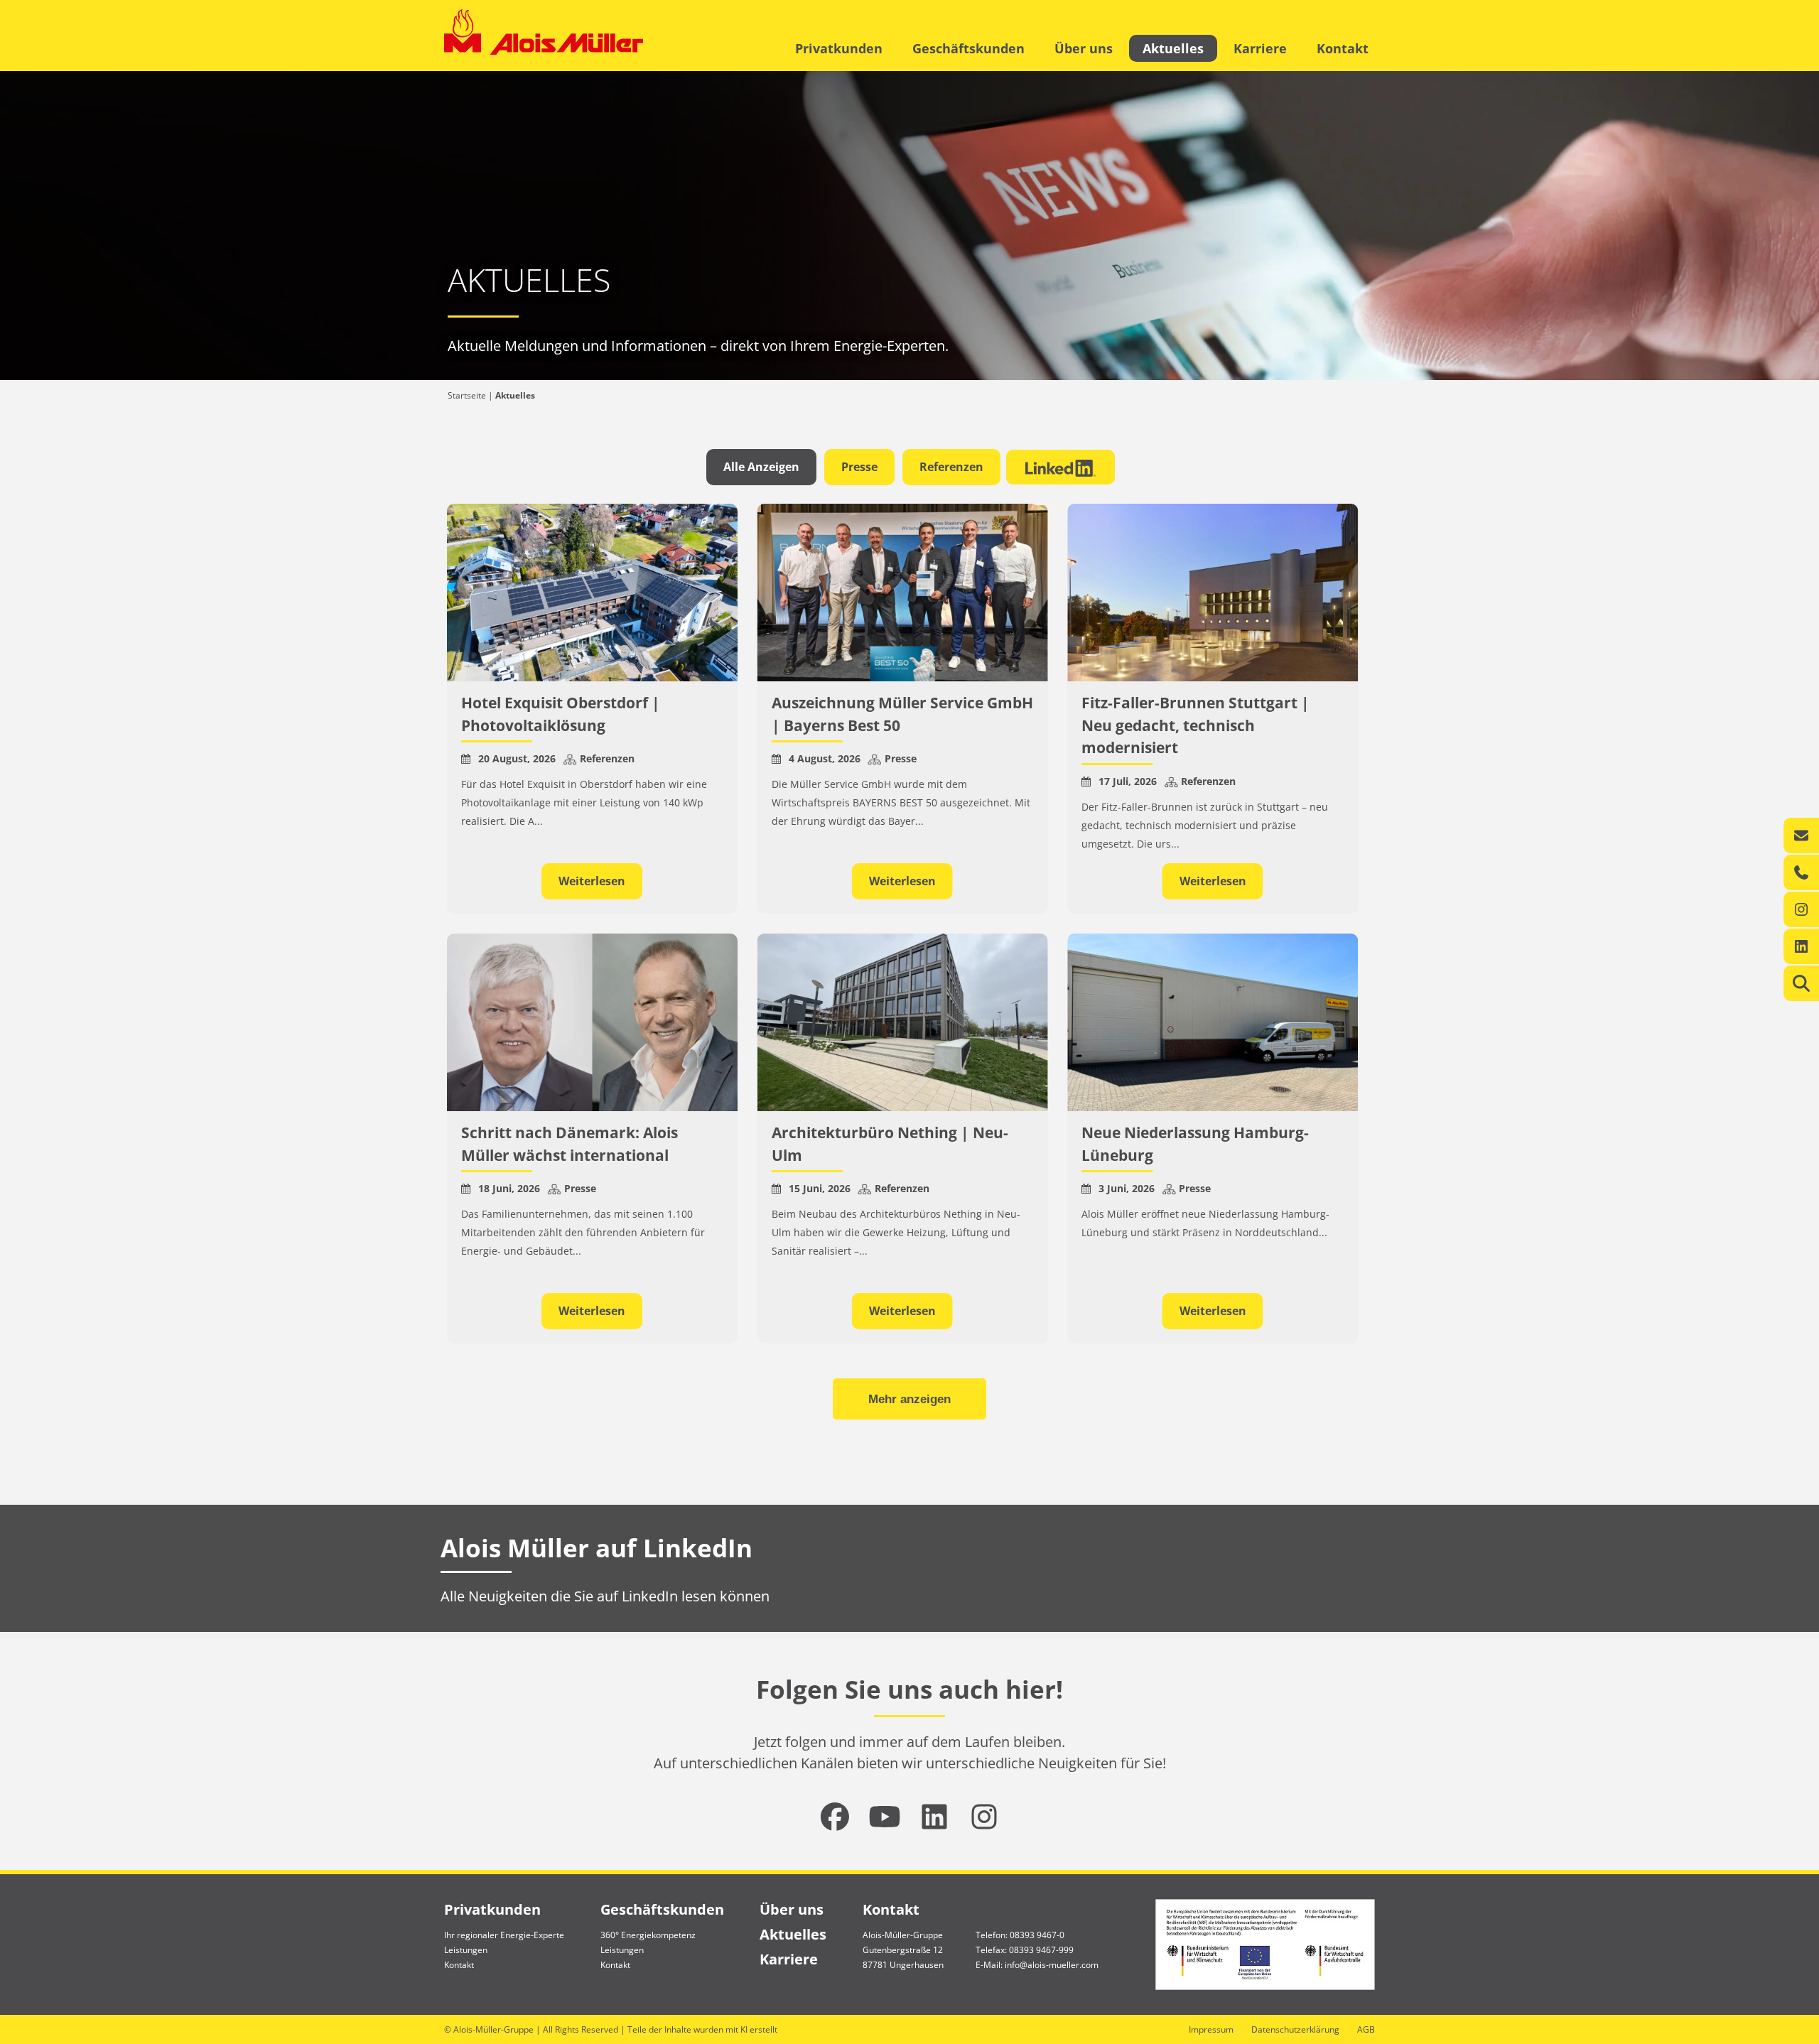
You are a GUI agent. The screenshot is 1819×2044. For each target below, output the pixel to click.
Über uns (1084, 48)
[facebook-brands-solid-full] (835, 1817)
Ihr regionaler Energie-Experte (504, 1935)
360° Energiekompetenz (648, 1935)
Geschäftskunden (968, 48)
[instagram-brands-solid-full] (984, 1817)
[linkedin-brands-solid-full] (934, 1817)
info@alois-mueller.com (1052, 1965)
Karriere (1260, 48)
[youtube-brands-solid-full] (885, 1817)
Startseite (467, 395)
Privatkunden (839, 48)
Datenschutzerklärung (1295, 2029)
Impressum (1211, 2029)
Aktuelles (1173, 48)
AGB (1366, 2029)
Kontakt (1343, 48)
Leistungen (466, 1950)
